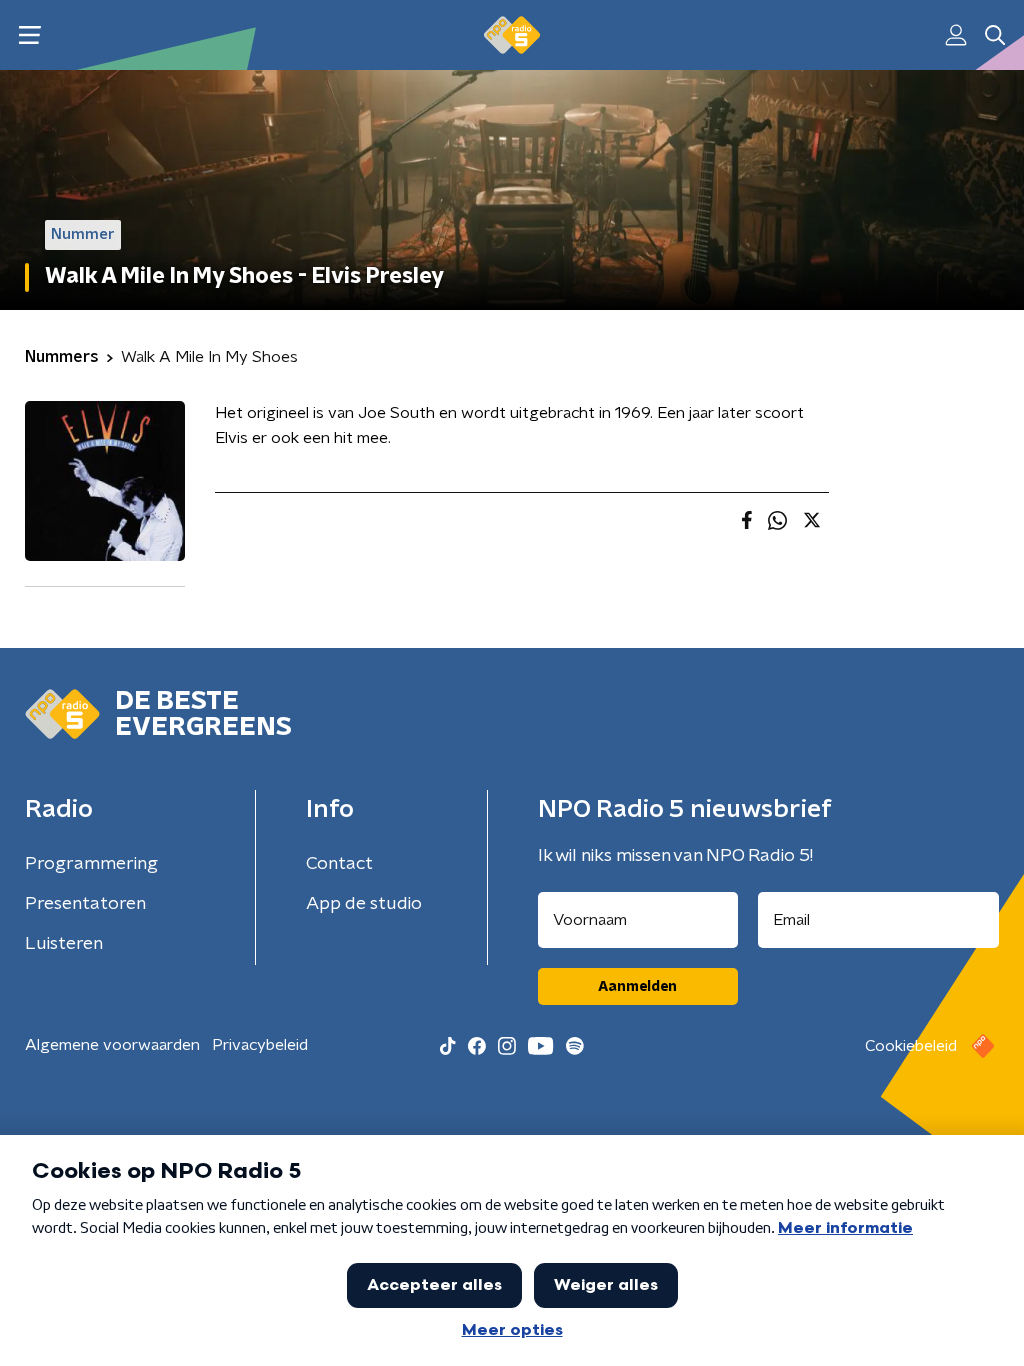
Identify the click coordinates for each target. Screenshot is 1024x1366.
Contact (339, 864)
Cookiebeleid (911, 1046)
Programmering (91, 864)
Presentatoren (85, 904)
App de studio (364, 904)
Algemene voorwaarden (112, 1045)
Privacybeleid (260, 1045)
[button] (29, 35)
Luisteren (64, 944)
